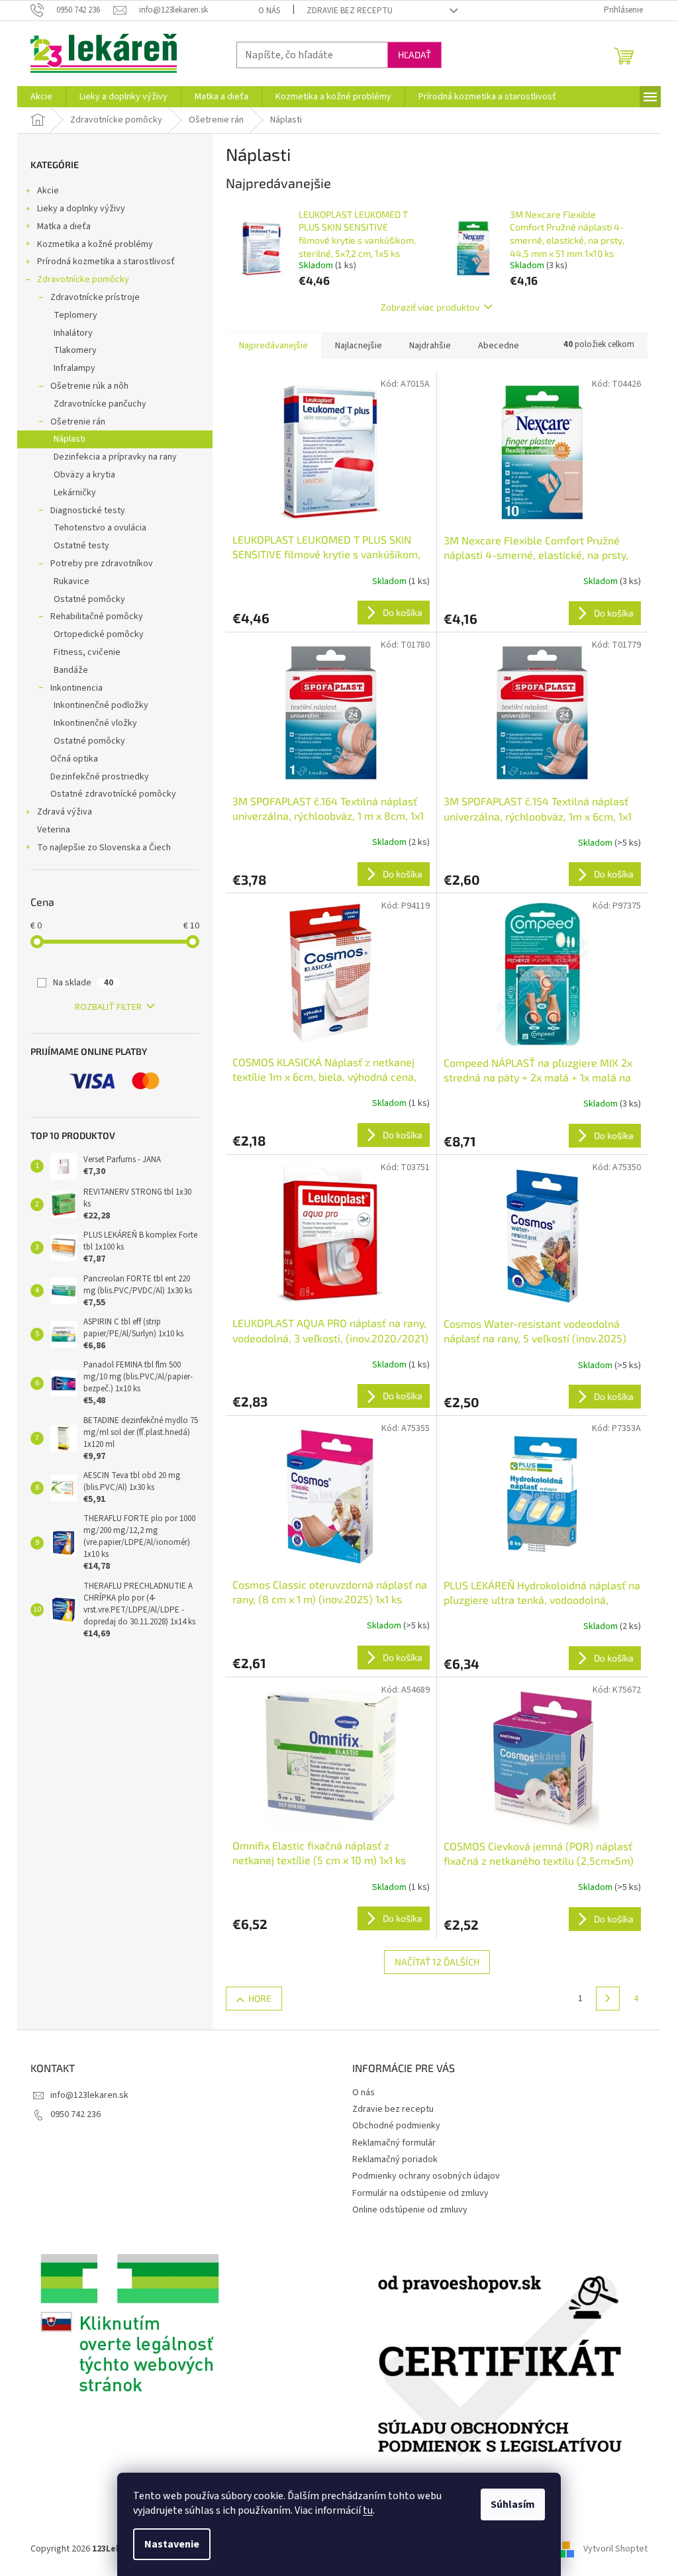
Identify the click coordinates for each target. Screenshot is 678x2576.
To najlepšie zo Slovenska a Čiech (104, 848)
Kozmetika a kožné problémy (95, 244)
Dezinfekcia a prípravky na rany (115, 457)
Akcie (48, 191)
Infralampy (74, 368)
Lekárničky (75, 493)
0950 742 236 (75, 2114)
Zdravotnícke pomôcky (83, 279)
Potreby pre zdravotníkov (102, 564)
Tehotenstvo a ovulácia (100, 528)
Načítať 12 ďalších (437, 1962)
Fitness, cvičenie (87, 652)
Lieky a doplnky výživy (81, 209)
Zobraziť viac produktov (430, 307)
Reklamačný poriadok (395, 2159)
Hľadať (414, 55)
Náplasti (70, 439)
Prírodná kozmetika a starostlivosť (106, 262)
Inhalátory (73, 333)
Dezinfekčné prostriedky (100, 777)
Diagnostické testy (88, 511)
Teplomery (75, 315)
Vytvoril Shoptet (615, 2549)
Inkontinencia (76, 688)
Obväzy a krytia (84, 475)
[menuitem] (41, 97)
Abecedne (499, 346)
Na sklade (83, 983)
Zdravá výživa (65, 812)
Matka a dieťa (64, 226)
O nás (269, 11)
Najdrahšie (430, 346)
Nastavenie (172, 2544)
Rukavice (72, 581)
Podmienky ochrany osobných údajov (426, 2176)
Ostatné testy (81, 546)
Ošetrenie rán (78, 422)
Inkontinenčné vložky (95, 723)
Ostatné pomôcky (89, 599)
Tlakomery (75, 350)
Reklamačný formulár (394, 2143)
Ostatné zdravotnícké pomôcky (113, 794)
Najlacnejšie (359, 346)
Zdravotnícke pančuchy (100, 404)
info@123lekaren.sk (89, 2095)
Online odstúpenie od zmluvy (410, 2210)
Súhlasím (513, 2504)
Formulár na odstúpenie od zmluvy (420, 2193)
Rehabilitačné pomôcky (97, 617)
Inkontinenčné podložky (101, 705)
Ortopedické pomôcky (99, 634)
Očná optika (74, 759)
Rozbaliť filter (108, 1007)
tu (368, 2510)
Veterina (54, 830)
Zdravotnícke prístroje (95, 297)
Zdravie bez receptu (350, 11)
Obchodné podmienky (396, 2126)
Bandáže (71, 670)
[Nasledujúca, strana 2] (608, 1999)
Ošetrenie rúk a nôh (89, 386)
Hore (260, 1998)
